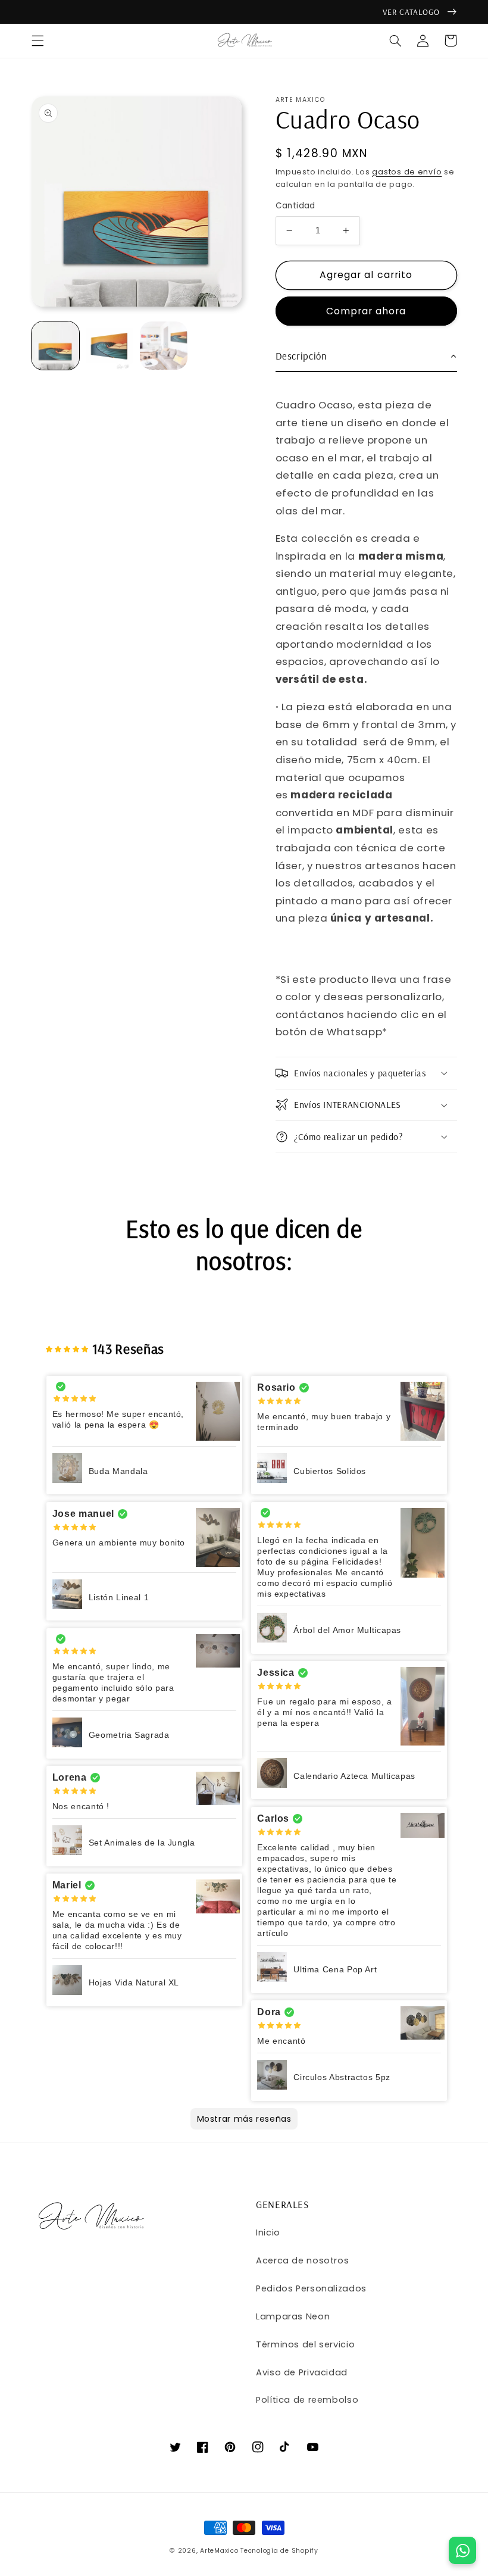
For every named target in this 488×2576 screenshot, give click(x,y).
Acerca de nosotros (302, 2260)
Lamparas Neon (293, 2316)
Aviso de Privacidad (302, 2372)
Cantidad (295, 206)
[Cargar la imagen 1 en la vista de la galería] (56, 346)
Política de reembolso (307, 2400)
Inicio (268, 2232)
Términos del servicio (305, 2344)
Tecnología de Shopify (279, 2551)
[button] (37, 40)
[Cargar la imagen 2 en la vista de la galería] (110, 346)
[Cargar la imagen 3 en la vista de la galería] (164, 346)
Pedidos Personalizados (311, 2288)
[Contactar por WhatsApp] (462, 2550)
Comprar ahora (366, 311)
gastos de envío (407, 172)
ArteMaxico (219, 2551)
